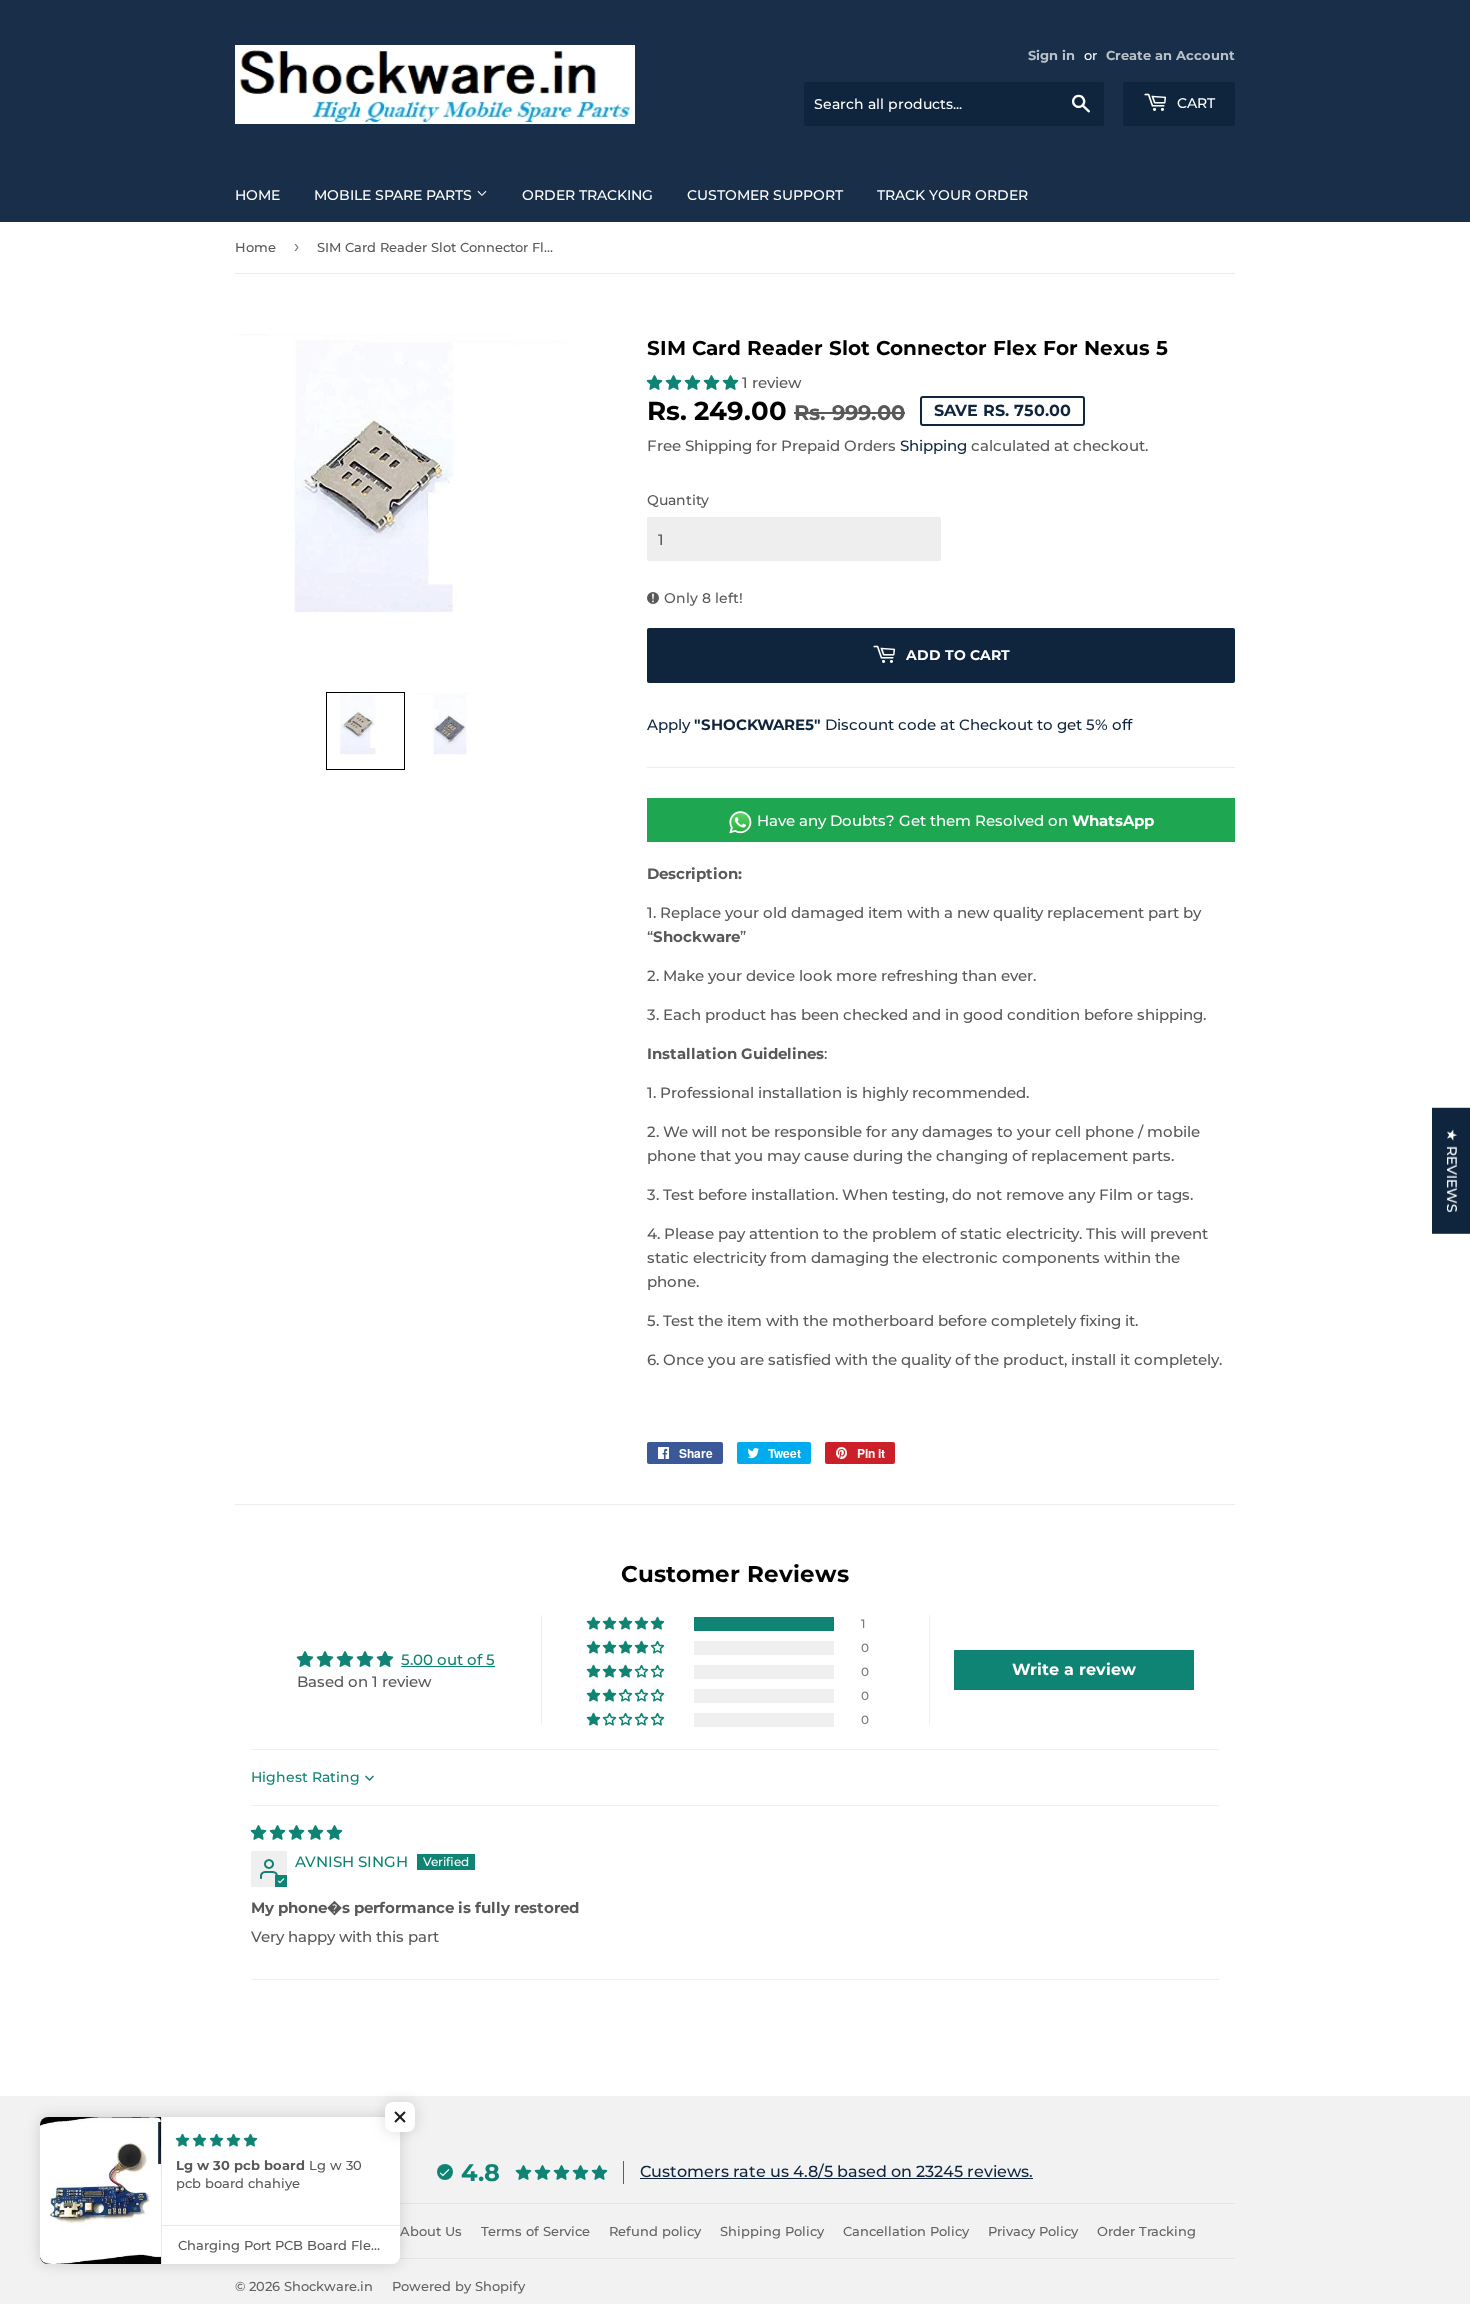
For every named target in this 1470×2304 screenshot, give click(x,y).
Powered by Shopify (458, 2286)
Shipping (933, 445)
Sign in (1051, 55)
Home (257, 195)
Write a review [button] (1074, 1669)
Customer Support (765, 195)
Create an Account (1170, 55)
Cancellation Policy (906, 2231)
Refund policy (655, 2231)
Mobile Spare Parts (395, 195)
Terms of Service (535, 2231)
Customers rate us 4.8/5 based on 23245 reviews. (836, 2171)
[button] (365, 731)
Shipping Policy (772, 2231)
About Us (431, 2231)
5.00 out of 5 (448, 1659)
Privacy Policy (1033, 2231)
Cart (1194, 103)
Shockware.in (328, 2286)
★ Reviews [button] (1452, 1171)
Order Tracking (587, 195)
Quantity (678, 500)
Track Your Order (952, 195)
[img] (296, 1832)
